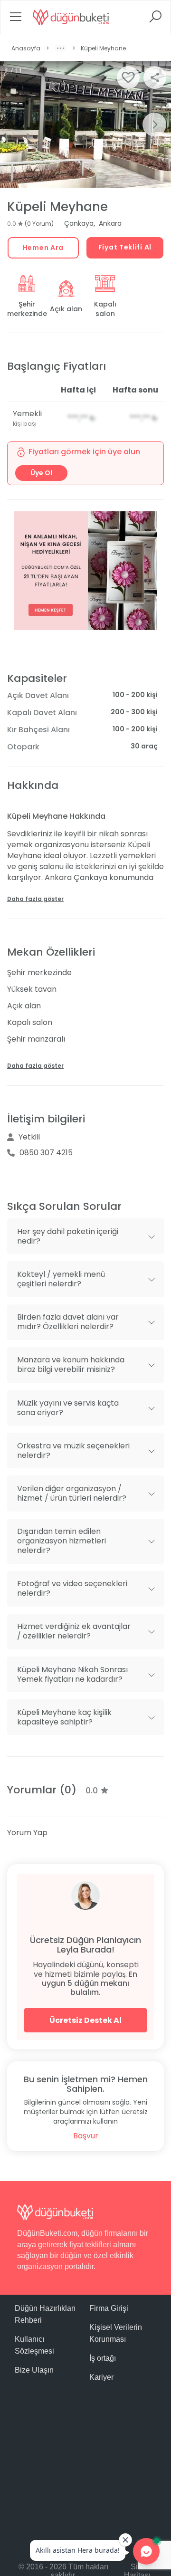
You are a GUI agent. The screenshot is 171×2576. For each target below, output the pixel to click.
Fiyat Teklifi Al (125, 247)
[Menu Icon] (16, 20)
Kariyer (101, 2377)
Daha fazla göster (35, 899)
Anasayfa (26, 48)
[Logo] (71, 17)
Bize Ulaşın (34, 2370)
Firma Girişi (109, 2308)
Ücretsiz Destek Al (85, 2020)
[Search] (155, 20)
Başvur (86, 2136)
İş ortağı (103, 2358)
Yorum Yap (27, 1833)
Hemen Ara (43, 248)
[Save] (128, 77)
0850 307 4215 (46, 1153)
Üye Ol (41, 473)
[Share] (155, 77)
